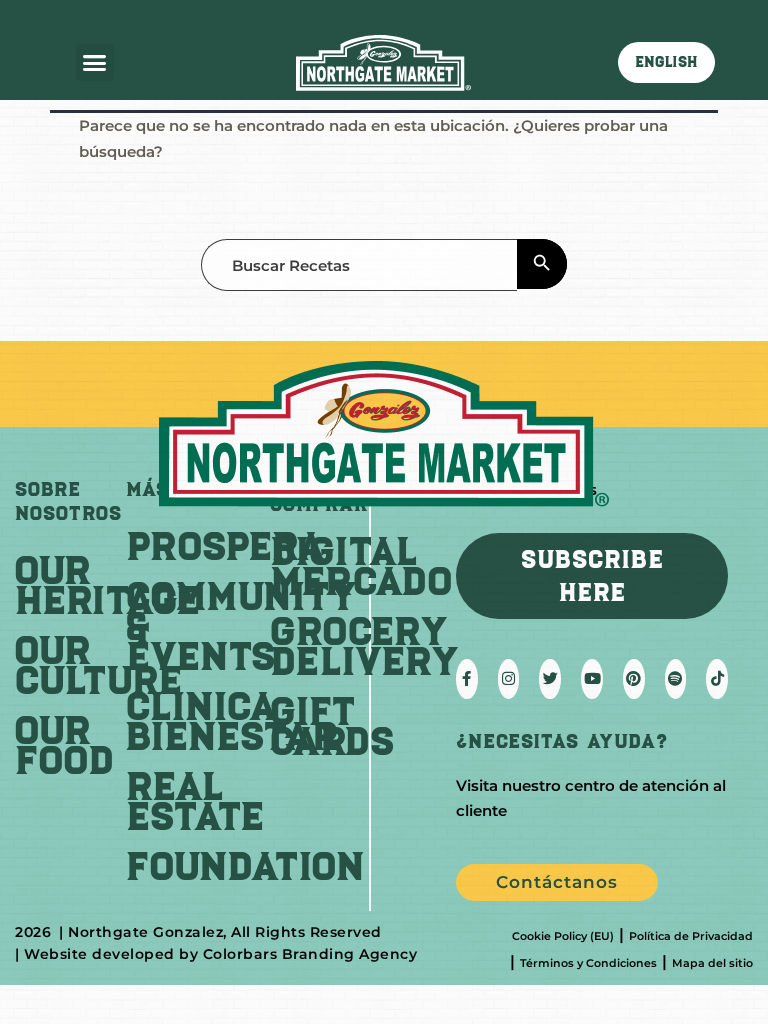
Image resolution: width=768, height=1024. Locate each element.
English (666, 62)
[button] (95, 63)
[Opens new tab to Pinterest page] (634, 679)
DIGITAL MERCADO (361, 566)
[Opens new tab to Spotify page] (676, 679)
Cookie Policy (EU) (563, 936)
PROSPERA (225, 546)
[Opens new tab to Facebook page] (467, 679)
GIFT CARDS (332, 726)
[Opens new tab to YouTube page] (592, 679)
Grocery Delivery (364, 646)
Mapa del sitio (712, 963)
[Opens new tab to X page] (550, 679)
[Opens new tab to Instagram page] (509, 679)
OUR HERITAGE (107, 585)
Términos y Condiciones (588, 963)
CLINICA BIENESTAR (232, 721)
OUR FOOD (64, 745)
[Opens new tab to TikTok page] (717, 679)
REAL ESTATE (195, 801)
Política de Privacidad (691, 936)
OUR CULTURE (98, 665)
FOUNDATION (245, 866)
